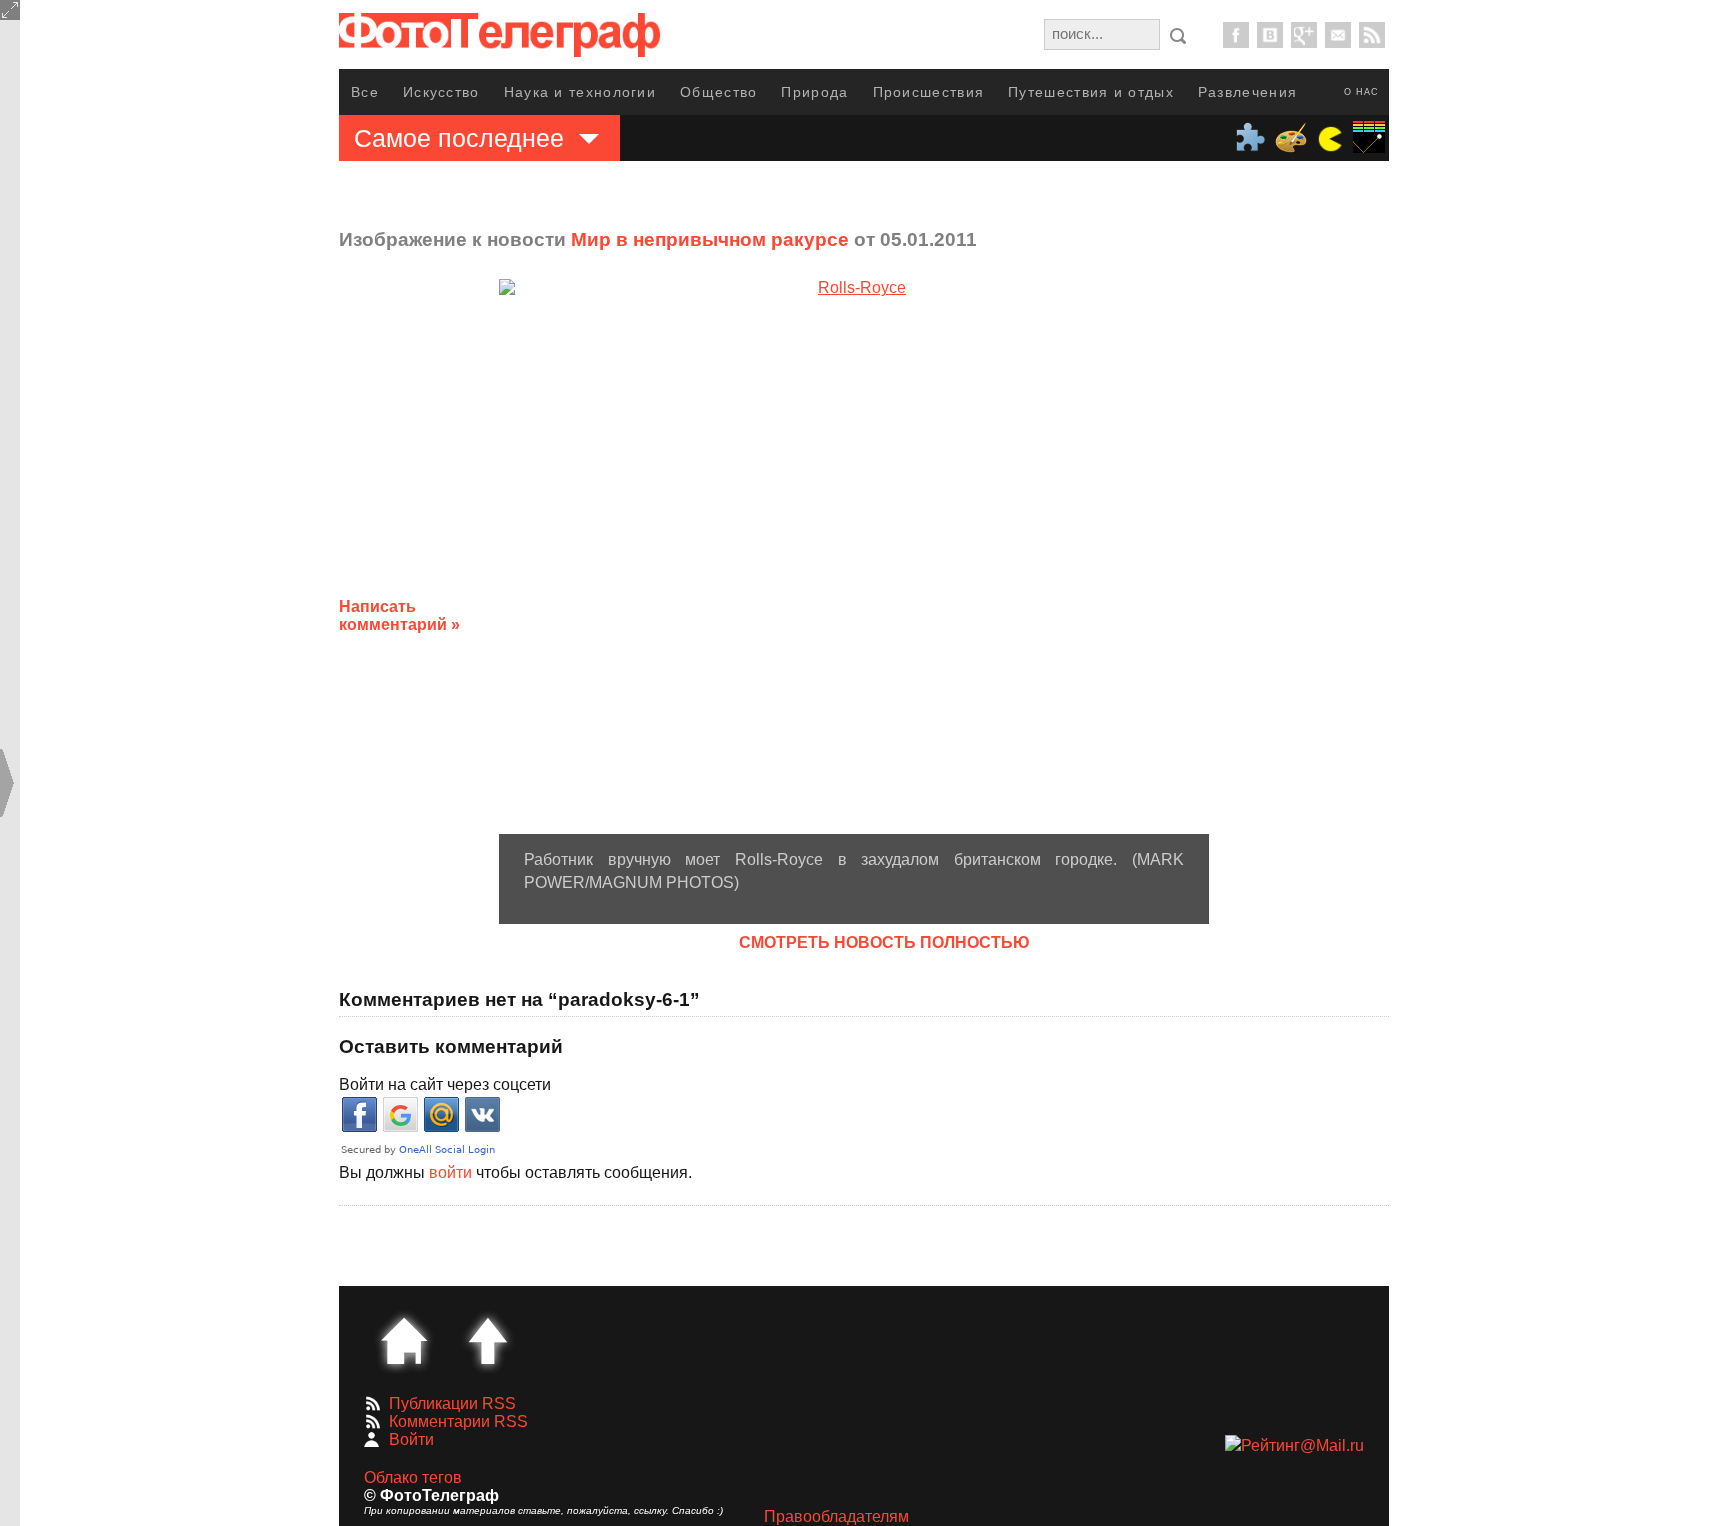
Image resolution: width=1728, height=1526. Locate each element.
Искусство (441, 92)
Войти (411, 1439)
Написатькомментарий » (399, 615)
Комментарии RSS (458, 1421)
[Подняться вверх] (488, 1341)
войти (450, 1172)
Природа (814, 92)
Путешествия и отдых (1091, 92)
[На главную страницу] (404, 1341)
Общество (718, 92)
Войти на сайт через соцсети (445, 1084)
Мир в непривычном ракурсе (710, 239)
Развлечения (1247, 92)
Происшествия (929, 92)
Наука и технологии (580, 92)
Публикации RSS (452, 1403)
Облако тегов (413, 1477)
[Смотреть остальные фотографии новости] (854, 556)
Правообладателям (836, 1516)
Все (365, 92)
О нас (1361, 92)
